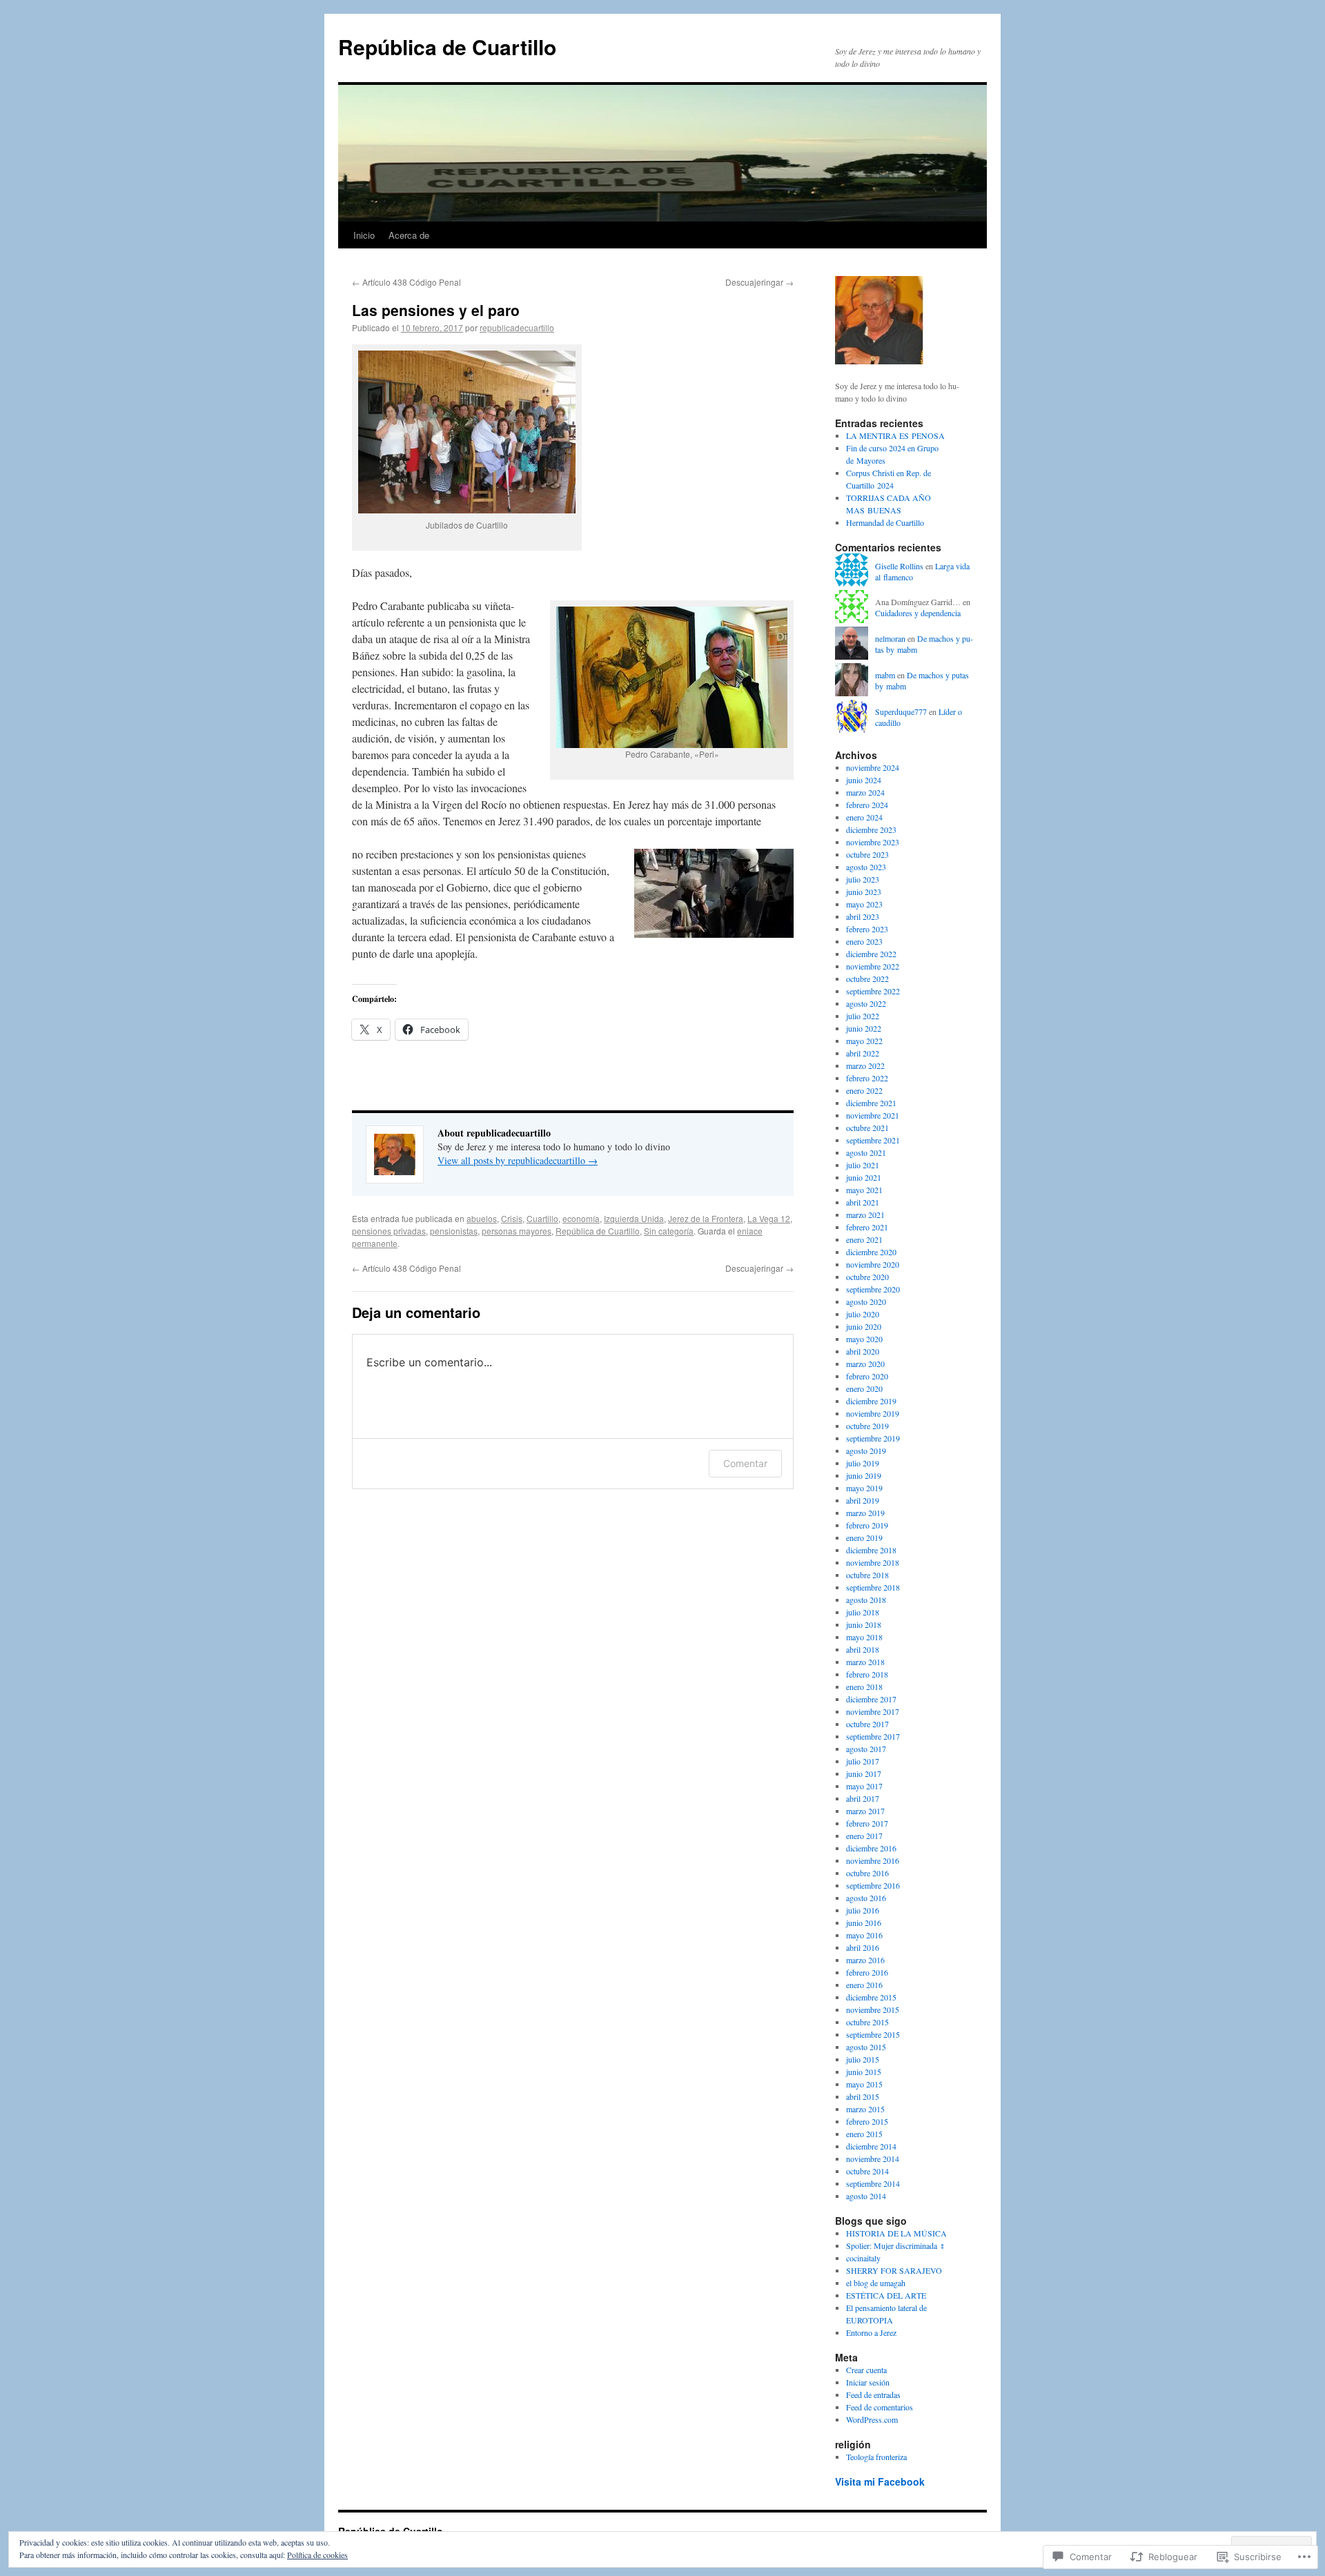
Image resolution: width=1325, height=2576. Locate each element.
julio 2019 (863, 1463)
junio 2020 (864, 1326)
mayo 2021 (864, 1190)
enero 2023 (864, 941)
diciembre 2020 (871, 1252)
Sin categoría (669, 1231)
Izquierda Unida (634, 1218)
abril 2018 (863, 1649)
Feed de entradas (873, 2395)
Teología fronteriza (876, 2457)
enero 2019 (864, 1537)
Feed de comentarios (880, 2407)
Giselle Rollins (899, 566)
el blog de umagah (876, 2283)
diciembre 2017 (871, 1699)
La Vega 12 (769, 1218)
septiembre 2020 (873, 1289)
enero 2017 (864, 1836)
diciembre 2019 (871, 1401)
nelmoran (890, 638)
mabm (885, 675)
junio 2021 (864, 1177)
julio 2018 (863, 1612)
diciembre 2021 (871, 1103)
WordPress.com (872, 2419)
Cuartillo (542, 1218)
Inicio (364, 235)
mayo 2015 (864, 2084)
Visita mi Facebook (880, 2481)
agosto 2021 (866, 1152)
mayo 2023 (864, 904)
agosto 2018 (866, 1600)
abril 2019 (863, 1500)
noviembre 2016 (873, 1860)
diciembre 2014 (871, 2146)
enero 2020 (864, 1388)
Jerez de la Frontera (706, 1218)
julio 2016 (863, 1910)
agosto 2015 (866, 2047)
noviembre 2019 (873, 1413)
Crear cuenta (866, 2370)
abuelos (482, 1218)
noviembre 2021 (873, 1115)
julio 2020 (863, 1314)
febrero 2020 (867, 1376)
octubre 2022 (867, 979)
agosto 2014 (866, 2196)
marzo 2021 (865, 1215)
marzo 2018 (865, 1662)
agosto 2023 (866, 867)
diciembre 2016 (871, 1848)
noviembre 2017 (873, 1711)
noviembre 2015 (873, 2009)
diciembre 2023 (871, 829)
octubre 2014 (867, 2171)
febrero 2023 (867, 929)
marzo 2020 (865, 1364)
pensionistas (454, 1231)
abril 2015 (863, 2096)
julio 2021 (863, 1165)
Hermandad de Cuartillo (885, 522)
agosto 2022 (866, 1003)
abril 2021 (863, 1202)
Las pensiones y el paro (436, 310)
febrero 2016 (867, 1972)
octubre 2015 (867, 2022)
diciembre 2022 (871, 954)
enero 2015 (864, 2134)
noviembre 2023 (873, 842)
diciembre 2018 (871, 1550)
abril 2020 (863, 1351)
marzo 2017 (865, 1811)
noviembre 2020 (873, 1264)
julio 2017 (863, 1761)
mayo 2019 (864, 1488)
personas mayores (517, 1231)
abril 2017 (863, 1798)
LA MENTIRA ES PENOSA (895, 435)
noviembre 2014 (873, 2159)
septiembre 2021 (873, 1140)
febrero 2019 (867, 1525)
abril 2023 (863, 916)
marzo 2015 (865, 2109)
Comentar (745, 1463)
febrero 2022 (867, 1078)
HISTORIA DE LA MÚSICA (896, 2233)
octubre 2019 (867, 1426)
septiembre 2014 (873, 2183)
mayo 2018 (864, 1637)
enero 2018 (864, 1687)
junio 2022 (864, 1028)
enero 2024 (864, 817)
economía (581, 1218)
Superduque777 (901, 711)
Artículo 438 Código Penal (406, 282)
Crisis (512, 1218)
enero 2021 (864, 1239)
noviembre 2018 (873, 1562)
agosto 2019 (866, 1451)
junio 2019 (864, 1475)
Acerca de (409, 235)
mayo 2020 (864, 1339)
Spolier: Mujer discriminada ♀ (896, 2245)
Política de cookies (317, 2555)
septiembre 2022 (873, 991)
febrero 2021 (867, 1227)
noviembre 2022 (873, 966)
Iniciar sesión (868, 2382)
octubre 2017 (867, 1724)
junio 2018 (864, 1624)
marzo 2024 (865, 792)
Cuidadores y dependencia (918, 613)
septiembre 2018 (873, 1587)
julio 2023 (863, 879)
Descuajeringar (759, 282)
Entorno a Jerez (871, 2332)
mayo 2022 (864, 1041)
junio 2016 (864, 1923)
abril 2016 (863, 1947)
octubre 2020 (867, 1277)
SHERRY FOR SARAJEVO (894, 2270)
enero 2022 (864, 1090)
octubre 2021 (867, 1128)
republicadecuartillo (517, 327)
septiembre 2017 (873, 1736)
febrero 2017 (867, 1823)
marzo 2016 (865, 1960)
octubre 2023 (867, 854)
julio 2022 (863, 1016)
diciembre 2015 (871, 1997)
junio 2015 (864, 2072)
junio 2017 (864, 1773)
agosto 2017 (866, 1749)
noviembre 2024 (873, 767)
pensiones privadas (389, 1231)
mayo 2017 (864, 1786)
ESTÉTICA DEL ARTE (886, 2295)
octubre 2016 (867, 1873)
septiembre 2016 (873, 1885)
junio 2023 (864, 892)
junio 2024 (864, 780)
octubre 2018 (867, 1575)
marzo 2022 (865, 1065)
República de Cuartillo (447, 47)
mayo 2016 (864, 1935)
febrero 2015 (867, 2121)
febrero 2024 (867, 805)
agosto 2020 (866, 1301)
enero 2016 (864, 1985)
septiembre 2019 (873, 1438)
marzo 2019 (865, 1513)
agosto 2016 (866, 1898)
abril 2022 (863, 1053)
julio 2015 (863, 2059)
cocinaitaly (863, 2258)
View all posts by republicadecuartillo (518, 1160)
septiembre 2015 (873, 2034)
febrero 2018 (867, 1674)
